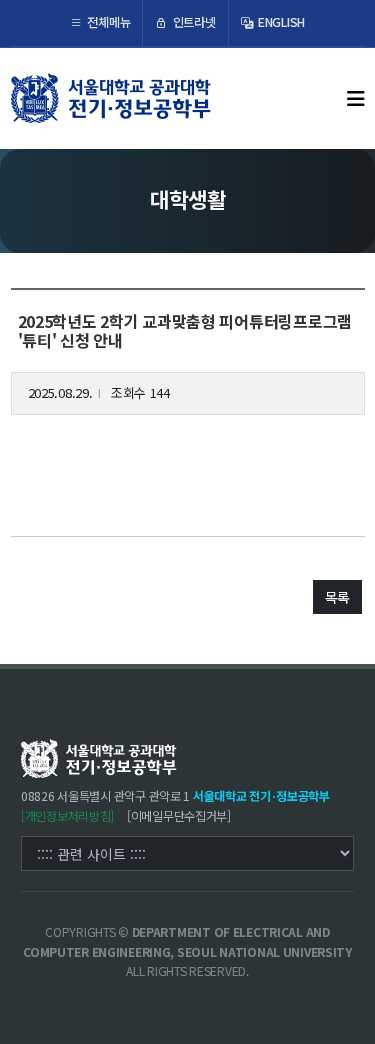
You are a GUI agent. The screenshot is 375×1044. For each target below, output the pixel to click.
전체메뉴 (108, 22)
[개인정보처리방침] (67, 816)
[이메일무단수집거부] (179, 816)
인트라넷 (193, 22)
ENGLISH (280, 22)
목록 (337, 597)
